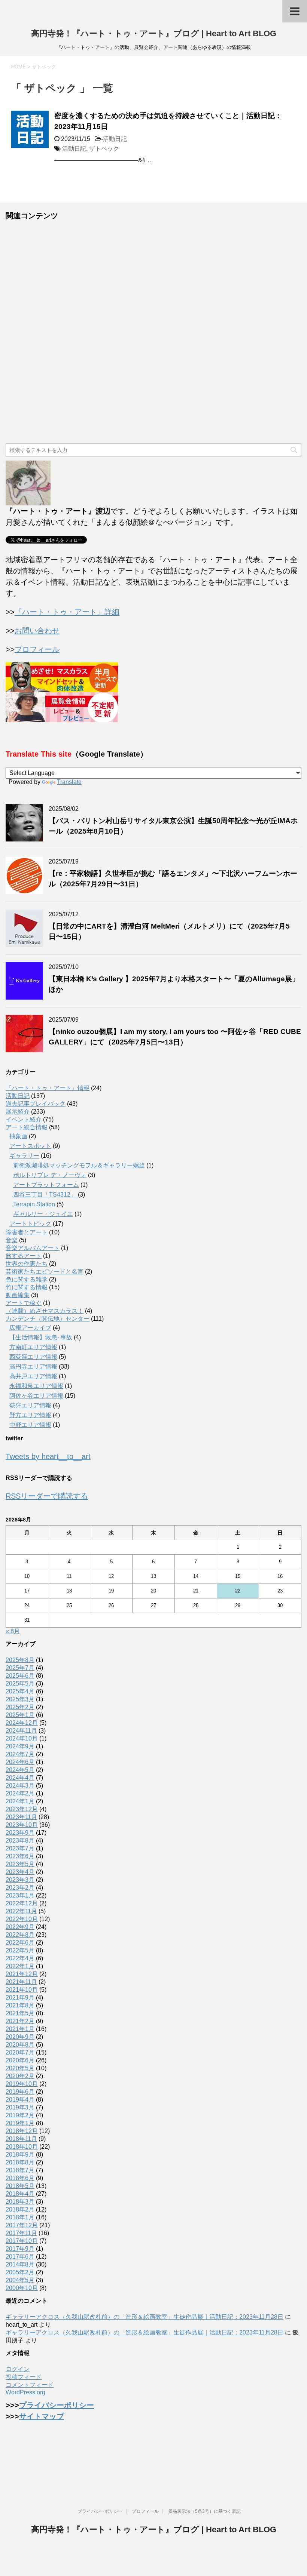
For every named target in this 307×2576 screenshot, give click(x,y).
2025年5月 (20, 1684)
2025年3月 (20, 1699)
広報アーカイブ (30, 1328)
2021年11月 (21, 1982)
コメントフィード (30, 2385)
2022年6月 (20, 1943)
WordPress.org (25, 2392)
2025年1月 (20, 1715)
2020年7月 (20, 2052)
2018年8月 (20, 2162)
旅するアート (24, 1256)
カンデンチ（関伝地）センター (48, 1319)
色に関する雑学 (27, 1279)
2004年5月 (20, 2280)
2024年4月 (20, 1778)
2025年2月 (20, 1707)
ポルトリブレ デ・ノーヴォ (50, 1175)
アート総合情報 (27, 1127)
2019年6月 (20, 2092)
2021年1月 (20, 2029)
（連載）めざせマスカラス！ (45, 1311)
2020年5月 (20, 2068)
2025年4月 (20, 1691)
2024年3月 (20, 1786)
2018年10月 (22, 2147)
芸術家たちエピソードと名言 (45, 1272)
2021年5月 (20, 2013)
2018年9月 (20, 2155)
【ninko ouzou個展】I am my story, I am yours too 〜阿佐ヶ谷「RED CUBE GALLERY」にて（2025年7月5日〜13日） (175, 1037)
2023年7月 (20, 1848)
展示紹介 (18, 1112)
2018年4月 (20, 2194)
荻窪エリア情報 (30, 1405)
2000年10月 (22, 2288)
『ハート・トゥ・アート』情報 (48, 1088)
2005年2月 (20, 2272)
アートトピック (30, 1224)
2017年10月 (22, 2241)
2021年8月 (20, 2005)
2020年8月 (20, 2045)
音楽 (12, 1240)
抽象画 (18, 1136)
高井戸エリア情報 (33, 1376)
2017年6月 (20, 2257)
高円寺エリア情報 (33, 1367)
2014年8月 (20, 2264)
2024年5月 (20, 1770)
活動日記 (115, 139)
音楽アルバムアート (33, 1248)
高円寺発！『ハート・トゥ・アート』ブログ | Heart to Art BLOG (154, 33)
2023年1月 (20, 1895)
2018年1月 (20, 2217)
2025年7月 (20, 1668)
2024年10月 (22, 1738)
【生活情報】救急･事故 (41, 1337)
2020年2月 (20, 2076)
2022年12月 (22, 1903)
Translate (69, 782)
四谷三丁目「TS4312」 (45, 1195)
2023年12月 (22, 1809)
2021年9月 (20, 1998)
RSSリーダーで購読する (47, 1496)
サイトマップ (42, 2416)
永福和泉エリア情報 (36, 1386)
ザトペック (104, 149)
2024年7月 (20, 1754)
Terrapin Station (34, 1204)
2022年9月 (20, 1927)
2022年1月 (20, 1966)
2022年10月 (22, 1919)
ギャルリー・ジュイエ (43, 1214)
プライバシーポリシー (57, 2405)
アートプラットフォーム (46, 1185)
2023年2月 (20, 1888)
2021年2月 (20, 2021)
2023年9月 (20, 1833)
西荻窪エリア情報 (33, 1357)
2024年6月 (20, 1762)
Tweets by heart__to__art (48, 1456)
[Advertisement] (153, 332)
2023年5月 (20, 1864)
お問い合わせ (37, 631)
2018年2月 (20, 2209)
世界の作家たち (27, 1264)
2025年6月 (20, 1676)
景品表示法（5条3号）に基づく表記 (204, 2511)
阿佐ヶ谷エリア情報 (36, 1396)
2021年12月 (22, 1974)
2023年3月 (20, 1880)
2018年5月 (20, 2186)
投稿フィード (24, 2377)
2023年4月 (20, 1872)
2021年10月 (22, 1990)
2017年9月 (20, 2249)
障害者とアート (27, 1232)
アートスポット (30, 1146)
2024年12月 (22, 1723)
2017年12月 (22, 2225)
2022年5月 (20, 1950)
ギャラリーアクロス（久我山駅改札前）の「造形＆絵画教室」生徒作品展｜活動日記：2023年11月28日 (145, 2317)
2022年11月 (21, 1911)
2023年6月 (20, 1856)
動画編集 (18, 1295)
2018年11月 (21, 2139)
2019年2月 (20, 2115)
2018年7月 (20, 2170)
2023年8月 (20, 1841)
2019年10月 (22, 2084)
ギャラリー (24, 1156)
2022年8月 (20, 1935)
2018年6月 (20, 2178)
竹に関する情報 (27, 1287)
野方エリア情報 (30, 1415)
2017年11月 (21, 2233)
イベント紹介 (24, 1119)
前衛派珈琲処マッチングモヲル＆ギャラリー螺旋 (79, 1165)
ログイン (18, 2369)
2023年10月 (22, 1825)
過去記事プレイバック (36, 1104)
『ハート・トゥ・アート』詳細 (67, 612)
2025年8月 (20, 1660)
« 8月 (13, 1631)
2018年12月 (22, 2131)
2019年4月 (20, 2100)
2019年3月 (20, 2107)
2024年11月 (21, 1731)
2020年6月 (20, 2060)
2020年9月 (20, 2037)
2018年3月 (20, 2202)
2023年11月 (21, 1817)
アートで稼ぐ (24, 1303)
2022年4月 (20, 1958)
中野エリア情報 (30, 1425)
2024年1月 (20, 1801)
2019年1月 (20, 2123)
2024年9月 (20, 1746)
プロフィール (37, 649)
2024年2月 (20, 1793)
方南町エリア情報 (33, 1347)
